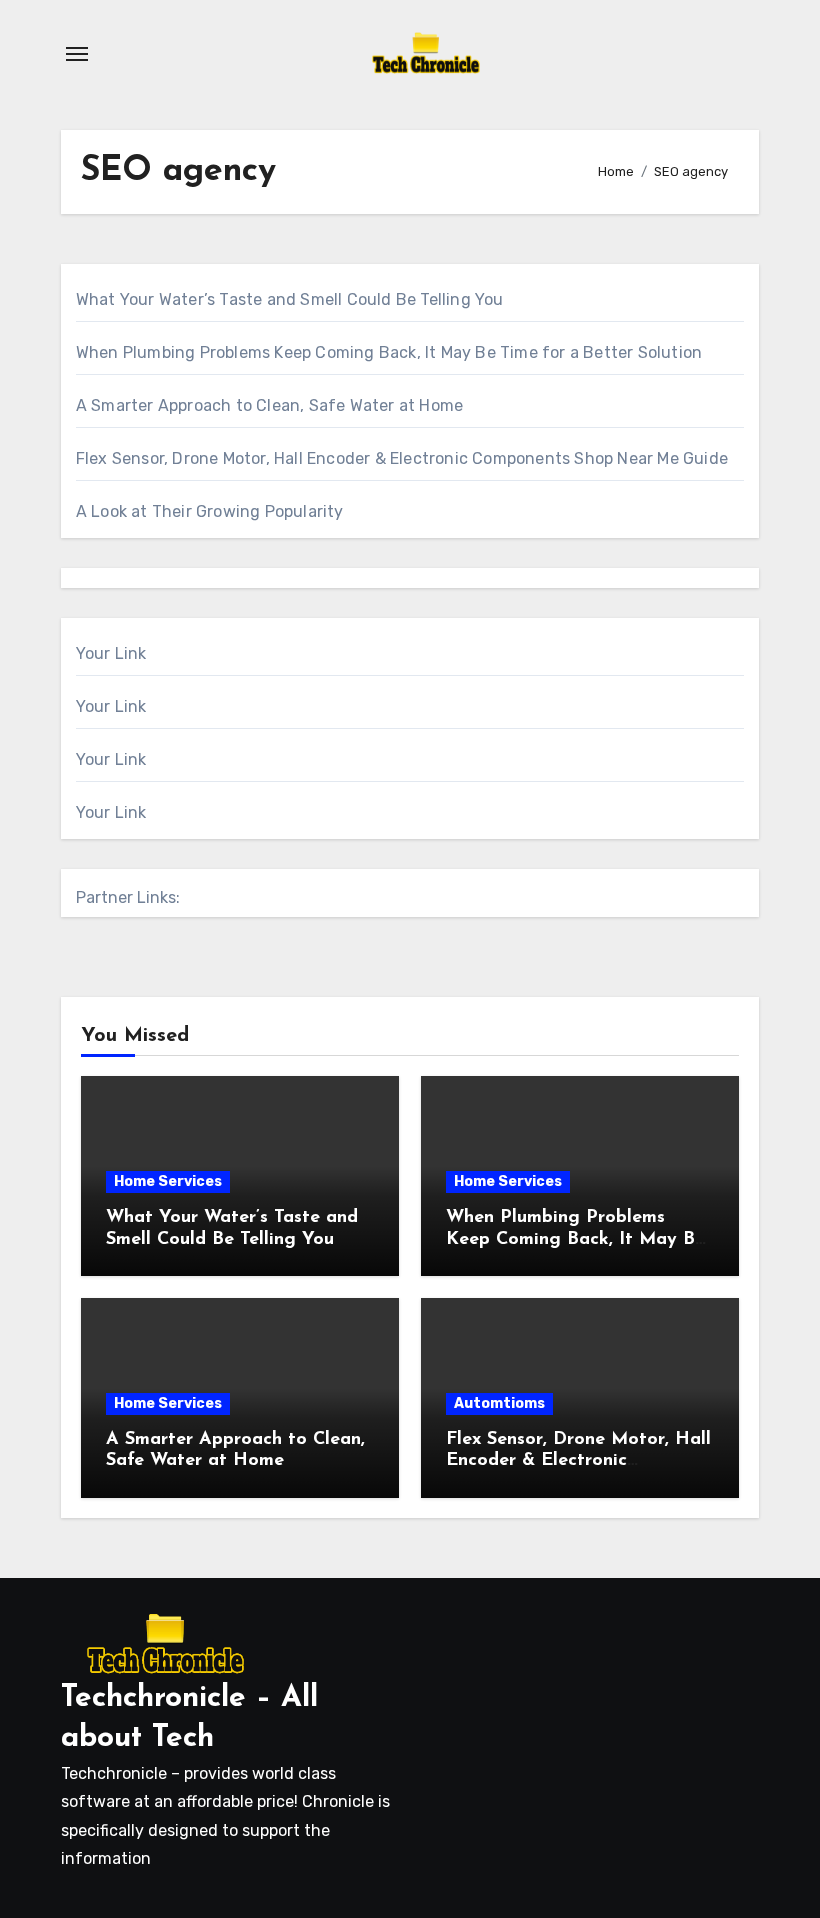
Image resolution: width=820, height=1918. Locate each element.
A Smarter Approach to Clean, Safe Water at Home (269, 405)
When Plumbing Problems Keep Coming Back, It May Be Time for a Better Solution (389, 352)
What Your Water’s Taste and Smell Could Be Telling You (290, 299)
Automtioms (499, 1403)
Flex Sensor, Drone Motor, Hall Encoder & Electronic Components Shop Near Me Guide (402, 458)
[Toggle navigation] (77, 54)
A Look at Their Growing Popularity (210, 511)
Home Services (168, 1181)
